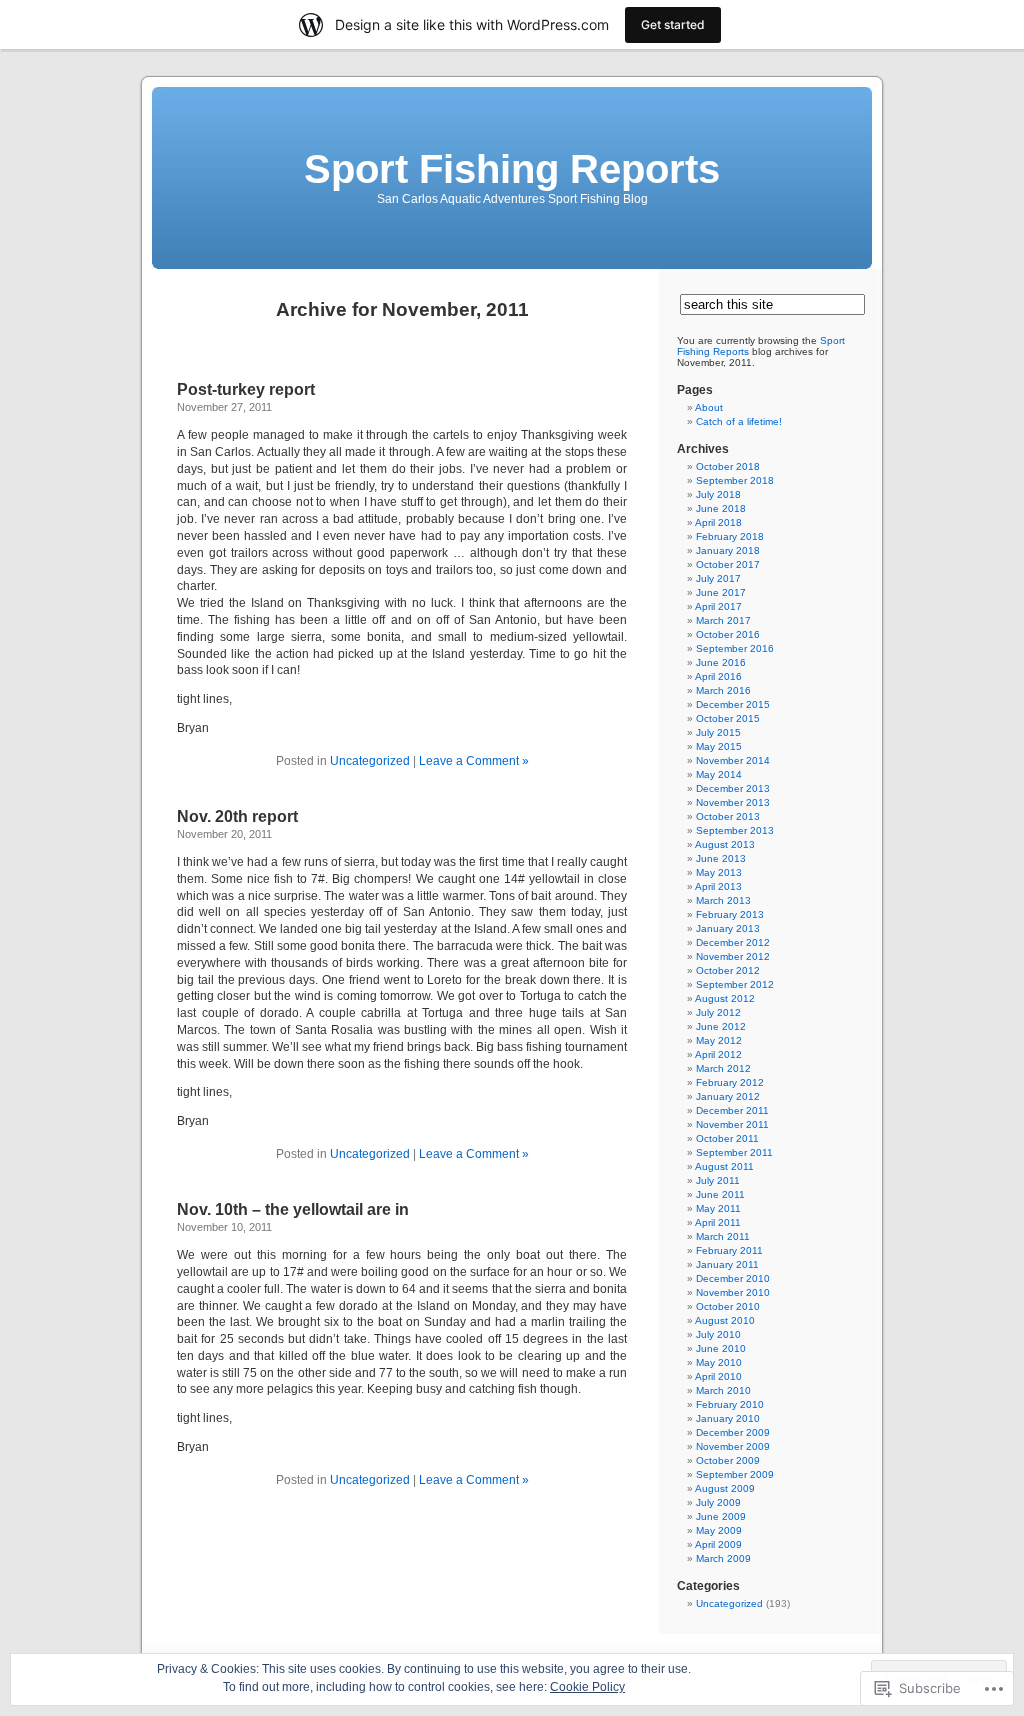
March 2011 (723, 1236)
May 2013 (719, 872)
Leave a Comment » (474, 761)
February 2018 (730, 536)
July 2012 (718, 1012)
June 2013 (721, 858)
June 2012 (721, 1026)
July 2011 (718, 1180)
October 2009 (728, 1460)
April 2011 (718, 1222)
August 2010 (725, 1320)
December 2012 (733, 942)
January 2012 (728, 1096)
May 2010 (719, 1362)
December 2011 (732, 1110)
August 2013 (725, 844)
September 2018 (735, 480)
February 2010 (730, 1404)
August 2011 (724, 1166)
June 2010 (721, 1348)
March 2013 (723, 900)
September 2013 (735, 830)
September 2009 (735, 1474)
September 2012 (735, 984)
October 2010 (728, 1306)
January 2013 (728, 928)
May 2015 (719, 746)
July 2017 (718, 578)
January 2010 (728, 1418)
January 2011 (727, 1264)
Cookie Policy (587, 1687)
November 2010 (733, 1292)
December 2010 (733, 1278)
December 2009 (733, 1432)
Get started (673, 24)
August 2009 (725, 1488)
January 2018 (728, 550)
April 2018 (718, 522)
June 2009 (721, 1516)
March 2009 (723, 1558)
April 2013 (718, 886)
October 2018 (728, 466)
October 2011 (727, 1138)
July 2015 (718, 732)
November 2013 (733, 802)
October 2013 (728, 816)
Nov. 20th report (237, 816)
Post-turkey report (246, 389)
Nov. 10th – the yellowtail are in (293, 1209)
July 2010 (718, 1334)
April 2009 (718, 1544)
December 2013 (733, 788)
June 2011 (720, 1194)
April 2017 (718, 606)
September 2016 (735, 648)
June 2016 (721, 662)
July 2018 (718, 494)
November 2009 (733, 1446)
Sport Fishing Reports (512, 169)
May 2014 (719, 774)
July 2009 (718, 1502)
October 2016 (728, 634)
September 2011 (734, 1152)
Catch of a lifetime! (739, 421)
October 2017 (728, 564)
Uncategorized (370, 761)
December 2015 (733, 704)
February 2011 (729, 1250)
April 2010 (718, 1376)
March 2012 (723, 1068)
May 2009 (719, 1530)
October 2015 (728, 718)
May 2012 (719, 1040)
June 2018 (721, 508)
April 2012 (718, 1054)
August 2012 (725, 998)
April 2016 (718, 676)
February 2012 (730, 1082)
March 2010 (723, 1390)
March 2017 (723, 620)
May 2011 (718, 1208)
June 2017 (721, 592)
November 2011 (732, 1124)
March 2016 (723, 690)
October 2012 (728, 970)
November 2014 (733, 760)
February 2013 (730, 914)
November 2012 (733, 956)
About (709, 407)
